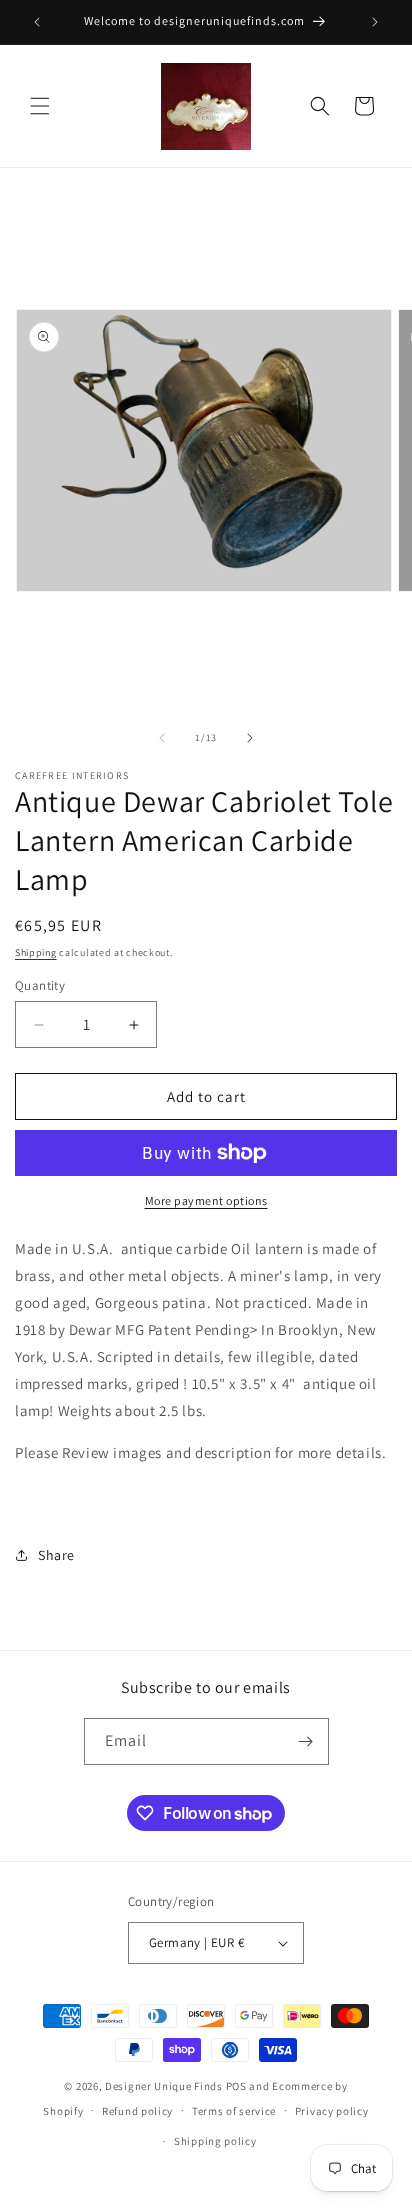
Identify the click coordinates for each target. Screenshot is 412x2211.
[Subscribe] (306, 1741)
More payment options (206, 1200)
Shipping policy (215, 2141)
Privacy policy (332, 2111)
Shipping (36, 952)
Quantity (40, 985)
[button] (40, 106)
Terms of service (234, 2111)
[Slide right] (250, 738)
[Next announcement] (375, 22)
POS (236, 2086)
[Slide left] (162, 738)
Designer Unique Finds (165, 2086)
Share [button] (56, 1555)
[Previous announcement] (37, 22)
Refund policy (137, 2111)
